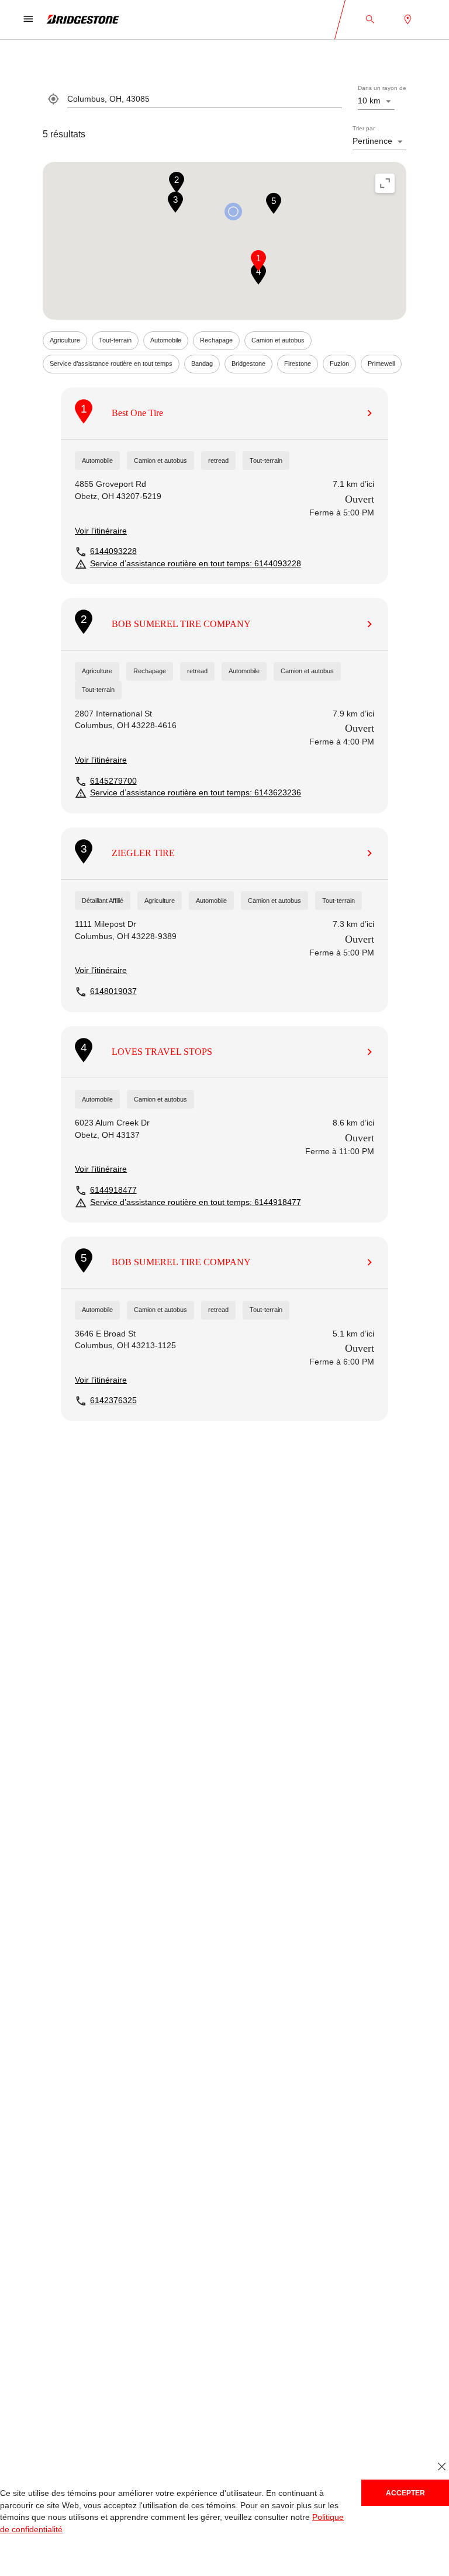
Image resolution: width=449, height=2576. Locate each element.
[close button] (442, 2466)
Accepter (405, 2493)
